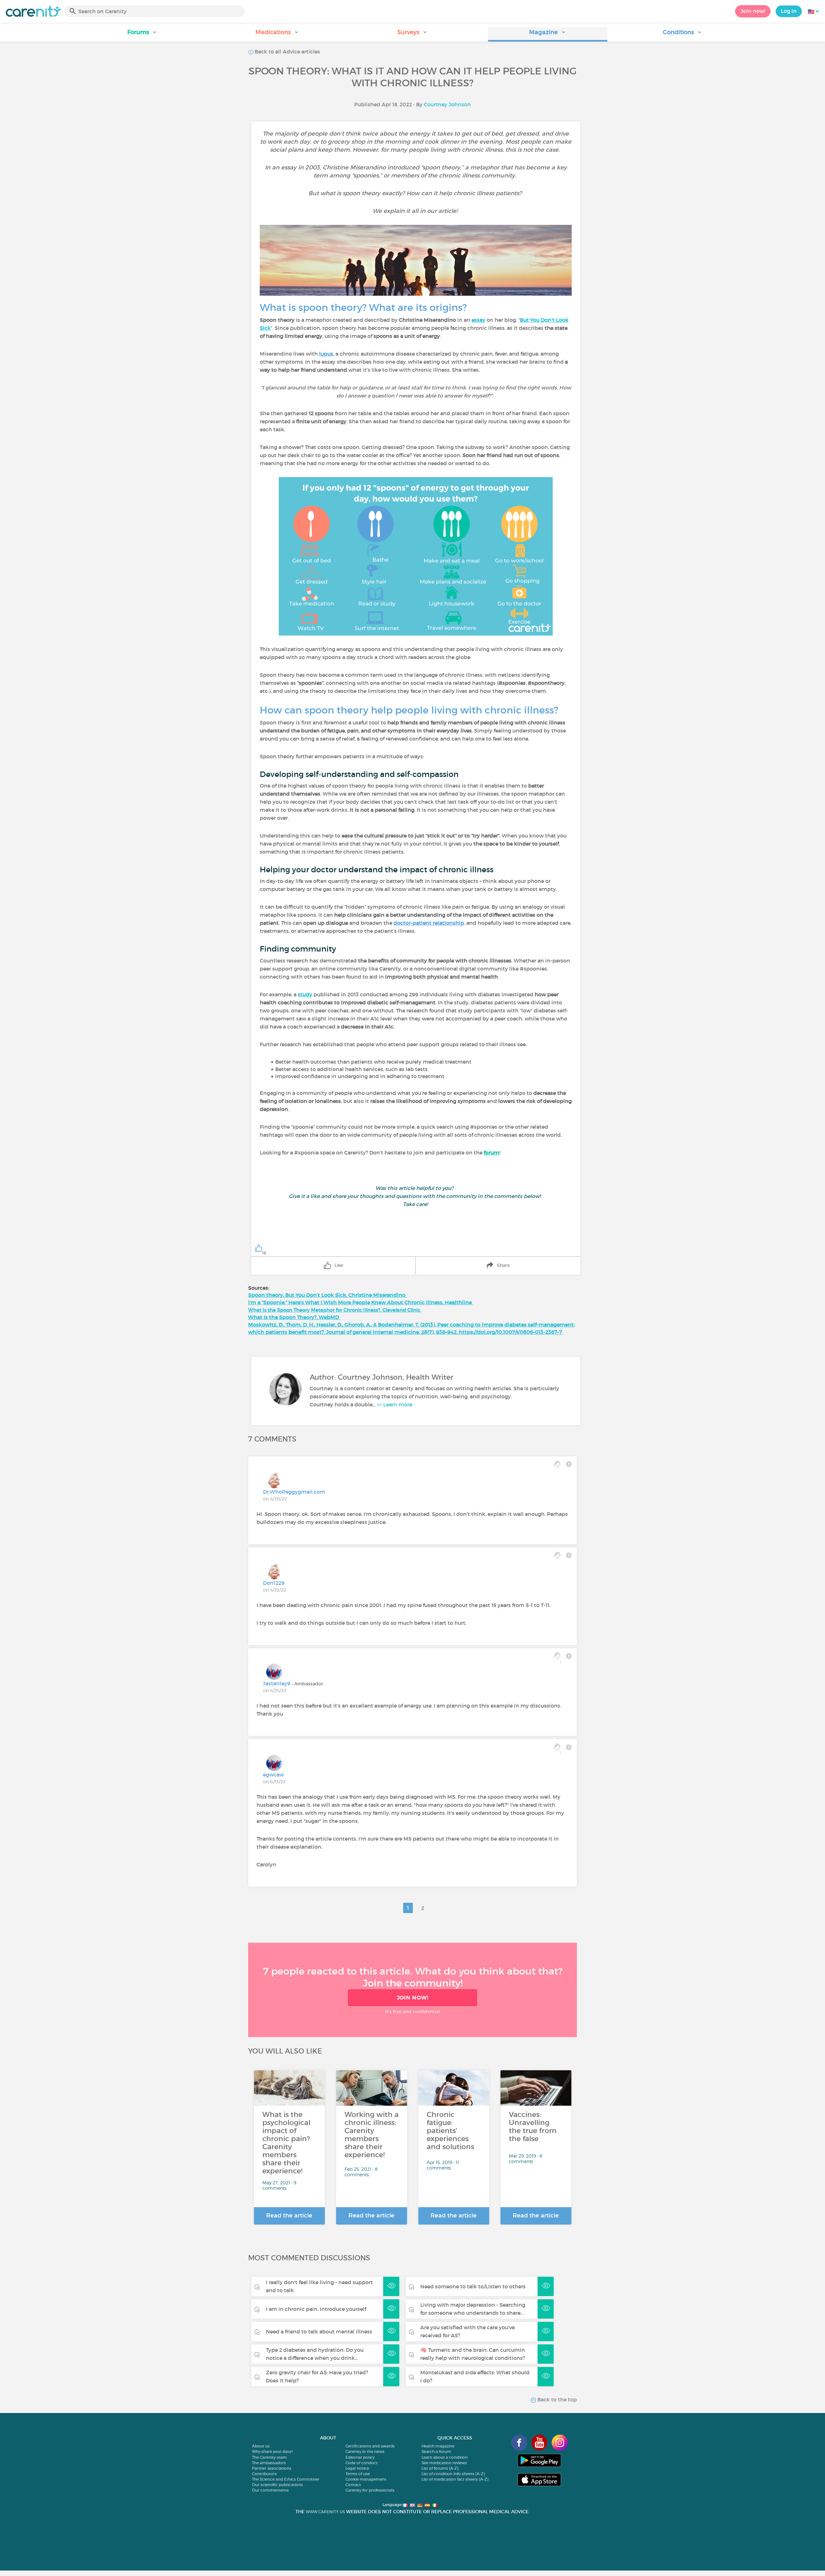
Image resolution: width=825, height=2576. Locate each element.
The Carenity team (269, 2457)
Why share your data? (272, 2452)
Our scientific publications (277, 2485)
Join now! (753, 11)
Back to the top (556, 2399)
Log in (789, 11)
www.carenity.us (325, 2512)
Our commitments (270, 2490)
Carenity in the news (365, 2452)
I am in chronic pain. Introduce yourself (316, 2309)
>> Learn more (394, 1404)
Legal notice (357, 2468)
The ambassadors (269, 2463)
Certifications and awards (370, 2446)
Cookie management (366, 2479)
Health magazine (438, 2446)
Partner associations (272, 2468)
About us (261, 2446)
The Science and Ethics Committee (286, 2479)
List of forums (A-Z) (440, 2468)
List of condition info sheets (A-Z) (453, 2474)
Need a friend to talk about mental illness (319, 2332)
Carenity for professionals (370, 2490)
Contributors (264, 2474)
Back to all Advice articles (287, 52)
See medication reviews (444, 2463)
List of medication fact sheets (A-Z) (455, 2479)
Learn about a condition (445, 2457)
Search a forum (436, 2452)
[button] (142, 34)
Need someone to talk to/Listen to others (473, 2286)
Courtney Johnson (447, 104)
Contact (353, 2485)
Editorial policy (360, 2457)
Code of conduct (362, 2463)
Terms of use (358, 2474)
